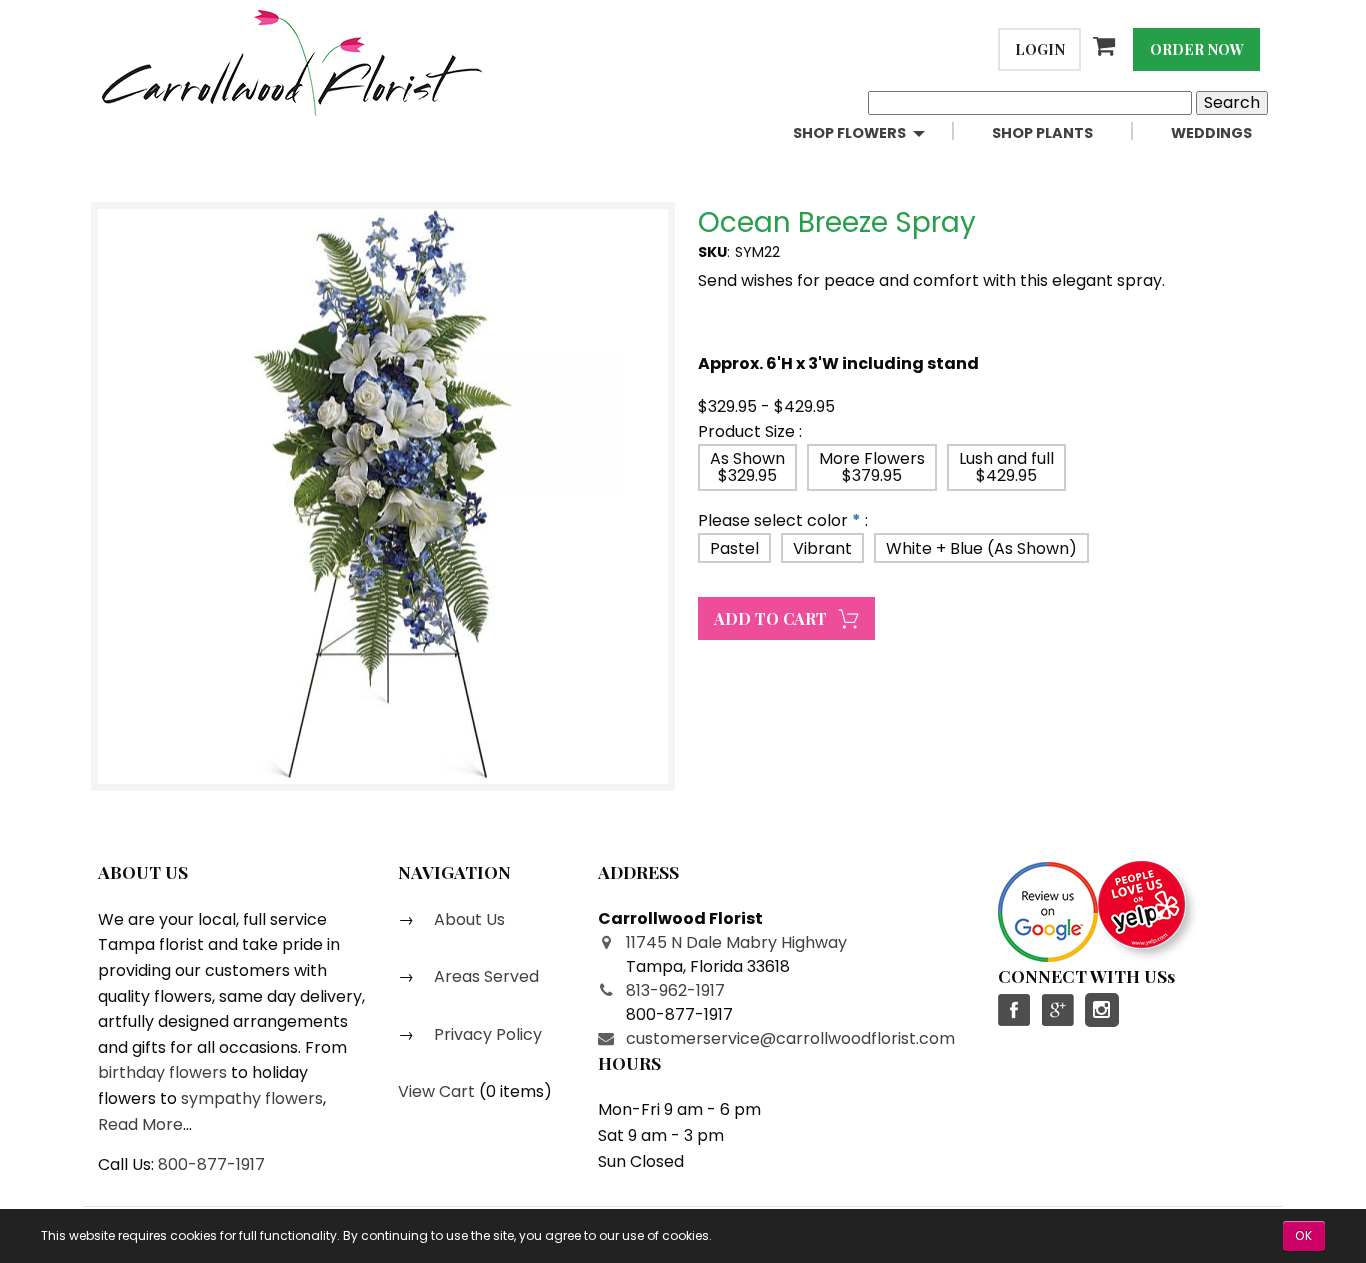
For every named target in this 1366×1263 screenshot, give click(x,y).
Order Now (1197, 49)
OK (1304, 1235)
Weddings (1211, 133)
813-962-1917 (675, 990)
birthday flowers (162, 1072)
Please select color (773, 520)
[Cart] (1107, 46)
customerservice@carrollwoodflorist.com (790, 1038)
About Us (467, 919)
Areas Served (484, 976)
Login (1040, 49)
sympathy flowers (252, 1098)
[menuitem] (876, 133)
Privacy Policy (486, 1034)
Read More (140, 1124)
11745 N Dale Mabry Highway (736, 942)
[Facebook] (1015, 1010)
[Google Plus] (1057, 1010)
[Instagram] (1102, 1010)
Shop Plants (1042, 133)
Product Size (746, 431)
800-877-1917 (211, 1164)
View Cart (436, 1091)
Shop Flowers (849, 133)
